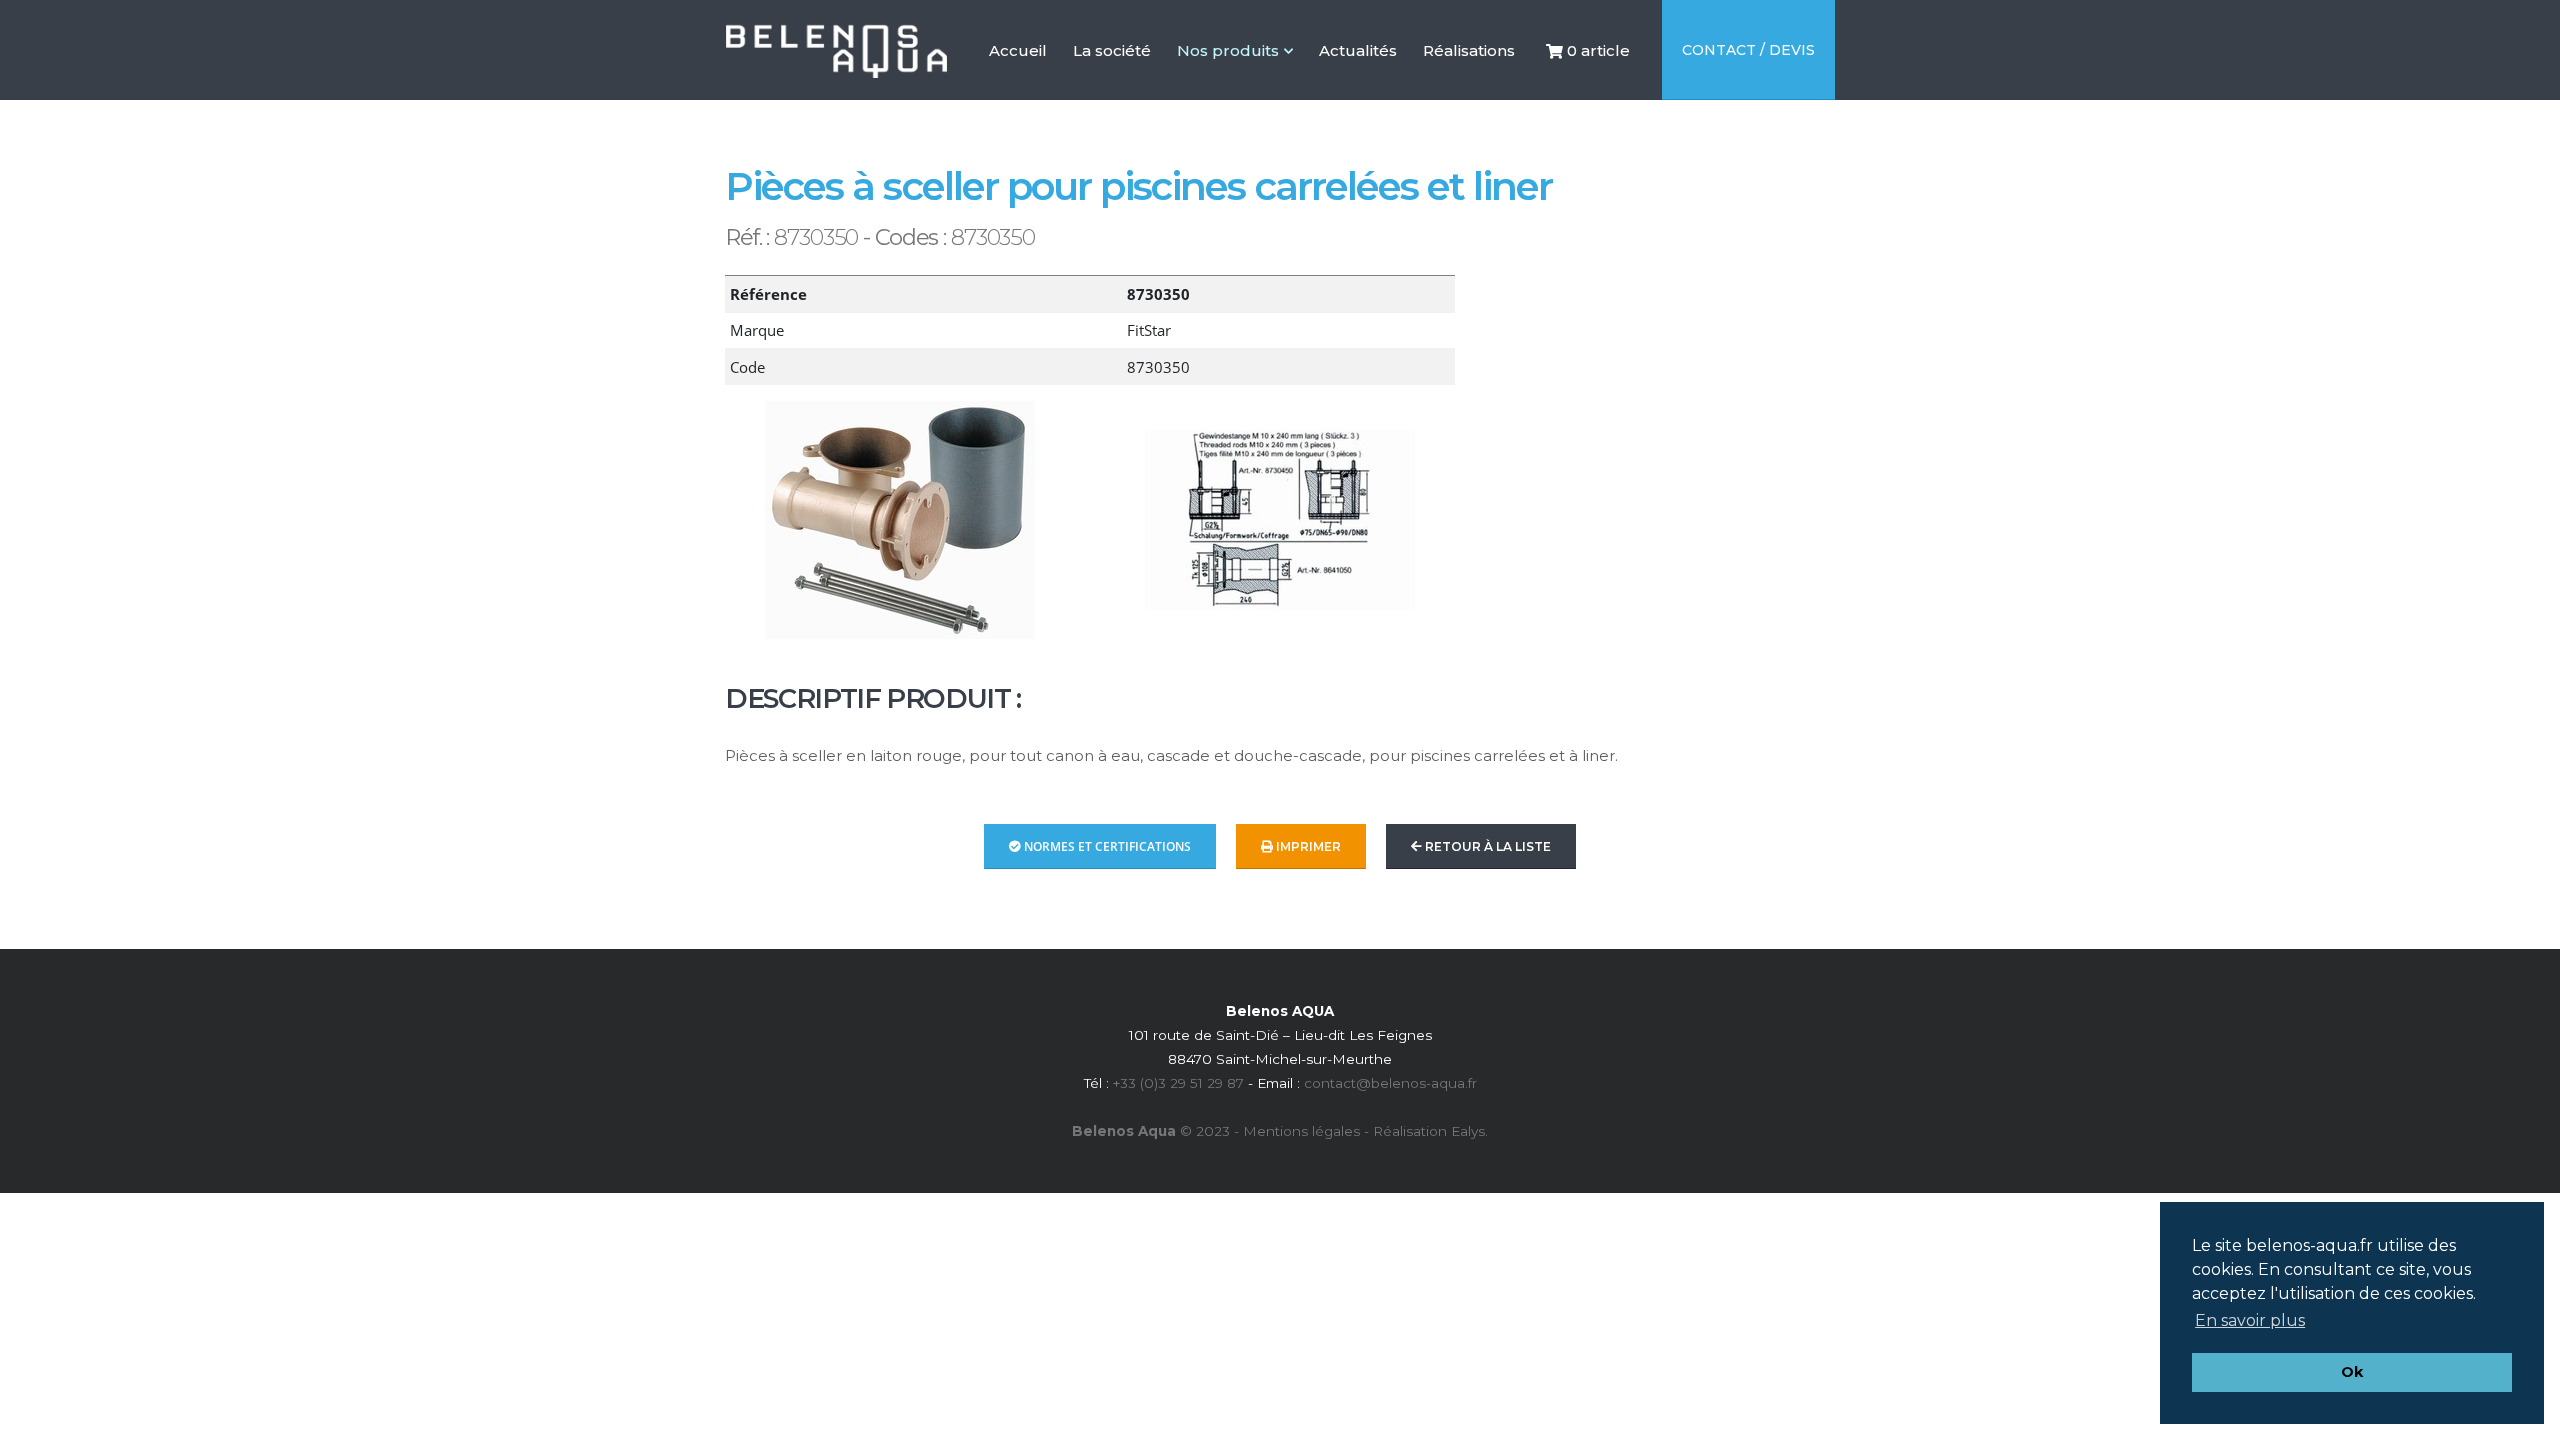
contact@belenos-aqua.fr (1390, 1083)
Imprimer (1307, 846)
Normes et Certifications (1106, 846)
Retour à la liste (1486, 846)
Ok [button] (2352, 1372)
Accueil (1018, 90)
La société (1112, 90)
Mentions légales (1301, 1131)
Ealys (1468, 1131)
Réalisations (1469, 90)
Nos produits (1228, 50)
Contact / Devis (1748, 50)
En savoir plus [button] (2250, 1320)
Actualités (1358, 90)
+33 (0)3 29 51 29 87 (1178, 1083)
